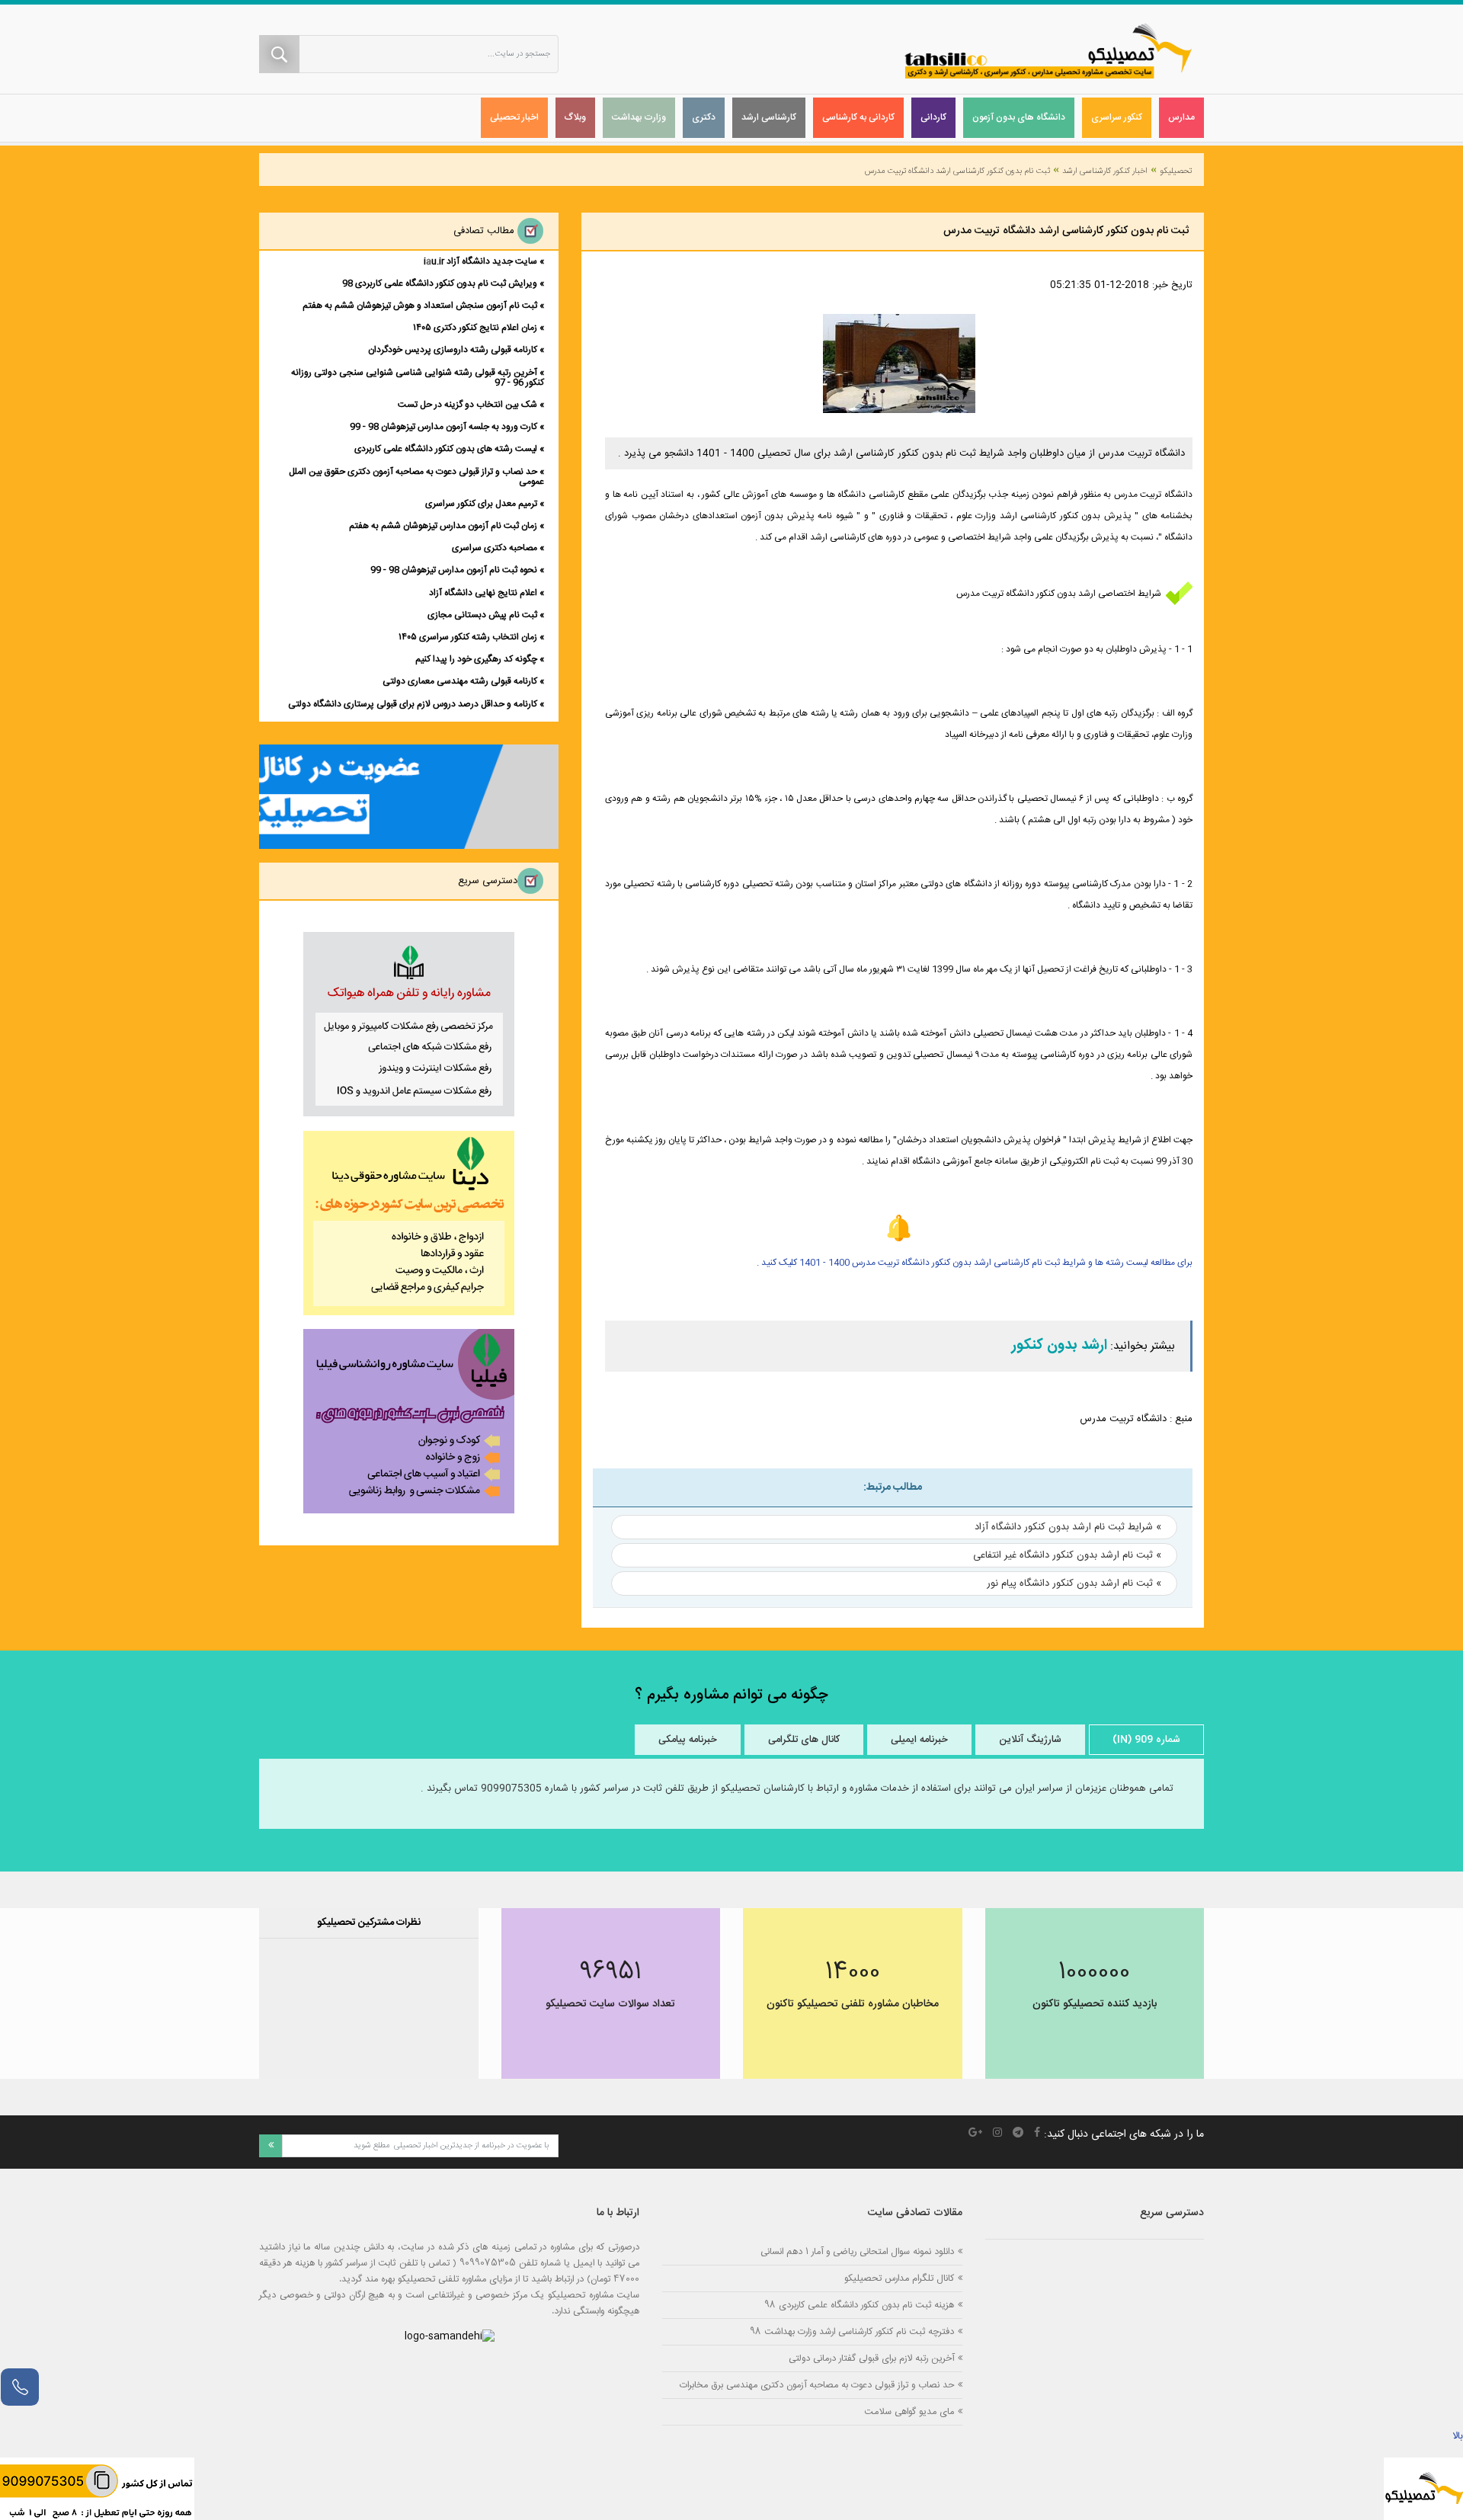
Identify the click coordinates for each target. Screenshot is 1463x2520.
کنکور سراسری (1117, 117)
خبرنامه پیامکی (688, 1740)
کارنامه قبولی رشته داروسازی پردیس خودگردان (453, 350)
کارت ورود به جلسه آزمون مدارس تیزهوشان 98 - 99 (443, 427)
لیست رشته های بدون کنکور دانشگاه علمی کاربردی (446, 449)
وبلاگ (575, 117)
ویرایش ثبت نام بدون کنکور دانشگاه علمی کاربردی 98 (440, 283)
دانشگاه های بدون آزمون (1019, 117)
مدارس (1181, 117)
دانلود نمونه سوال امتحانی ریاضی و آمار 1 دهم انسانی (857, 2251)
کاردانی (933, 117)
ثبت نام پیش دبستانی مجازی (482, 615)
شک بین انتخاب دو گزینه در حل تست (467, 405)
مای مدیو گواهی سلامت (909, 2411)
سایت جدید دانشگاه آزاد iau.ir (480, 261)
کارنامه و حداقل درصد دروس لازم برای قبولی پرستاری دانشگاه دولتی (413, 704)
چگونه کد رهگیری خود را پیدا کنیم (476, 659)
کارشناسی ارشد (769, 117)
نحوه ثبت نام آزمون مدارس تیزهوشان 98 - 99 (454, 570)
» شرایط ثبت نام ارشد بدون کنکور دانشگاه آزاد (1068, 1527)
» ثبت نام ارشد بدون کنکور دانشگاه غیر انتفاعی (1067, 1555)
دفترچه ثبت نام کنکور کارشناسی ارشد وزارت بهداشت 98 (852, 2331)
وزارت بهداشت (639, 117)
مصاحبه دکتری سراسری (495, 548)
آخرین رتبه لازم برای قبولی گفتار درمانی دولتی (871, 2358)
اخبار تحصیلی (514, 117)
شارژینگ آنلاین (1030, 1740)
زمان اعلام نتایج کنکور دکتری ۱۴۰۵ (475, 328)
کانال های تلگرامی (804, 1740)
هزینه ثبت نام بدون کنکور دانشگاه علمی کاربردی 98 (859, 2305)
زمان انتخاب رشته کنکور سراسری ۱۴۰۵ (468, 637)
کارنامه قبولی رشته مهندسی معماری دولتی (460, 681)
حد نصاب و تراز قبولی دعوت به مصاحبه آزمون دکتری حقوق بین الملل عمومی (416, 477)
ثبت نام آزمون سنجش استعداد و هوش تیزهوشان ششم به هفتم (420, 306)
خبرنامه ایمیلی (919, 1740)
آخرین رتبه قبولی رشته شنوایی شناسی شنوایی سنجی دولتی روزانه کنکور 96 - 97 (418, 378)
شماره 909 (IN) (1146, 1740)
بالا (1458, 2436)
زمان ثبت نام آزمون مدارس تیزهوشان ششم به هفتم (443, 526)
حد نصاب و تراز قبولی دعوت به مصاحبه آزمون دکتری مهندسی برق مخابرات (817, 2385)
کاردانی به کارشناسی (858, 117)
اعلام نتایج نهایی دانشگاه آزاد (483, 593)
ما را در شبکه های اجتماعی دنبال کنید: (1124, 2134)
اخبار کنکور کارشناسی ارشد (1105, 171)
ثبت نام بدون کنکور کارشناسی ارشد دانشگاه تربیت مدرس (957, 171)
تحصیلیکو (1176, 171)
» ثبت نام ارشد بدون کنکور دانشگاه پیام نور (1074, 1583)
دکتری (704, 117)
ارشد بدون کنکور (1060, 1346)
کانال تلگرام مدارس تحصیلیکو (899, 2278)
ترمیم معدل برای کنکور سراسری (481, 504)
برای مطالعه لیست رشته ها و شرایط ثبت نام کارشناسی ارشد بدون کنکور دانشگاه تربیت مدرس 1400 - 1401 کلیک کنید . (975, 1263)
